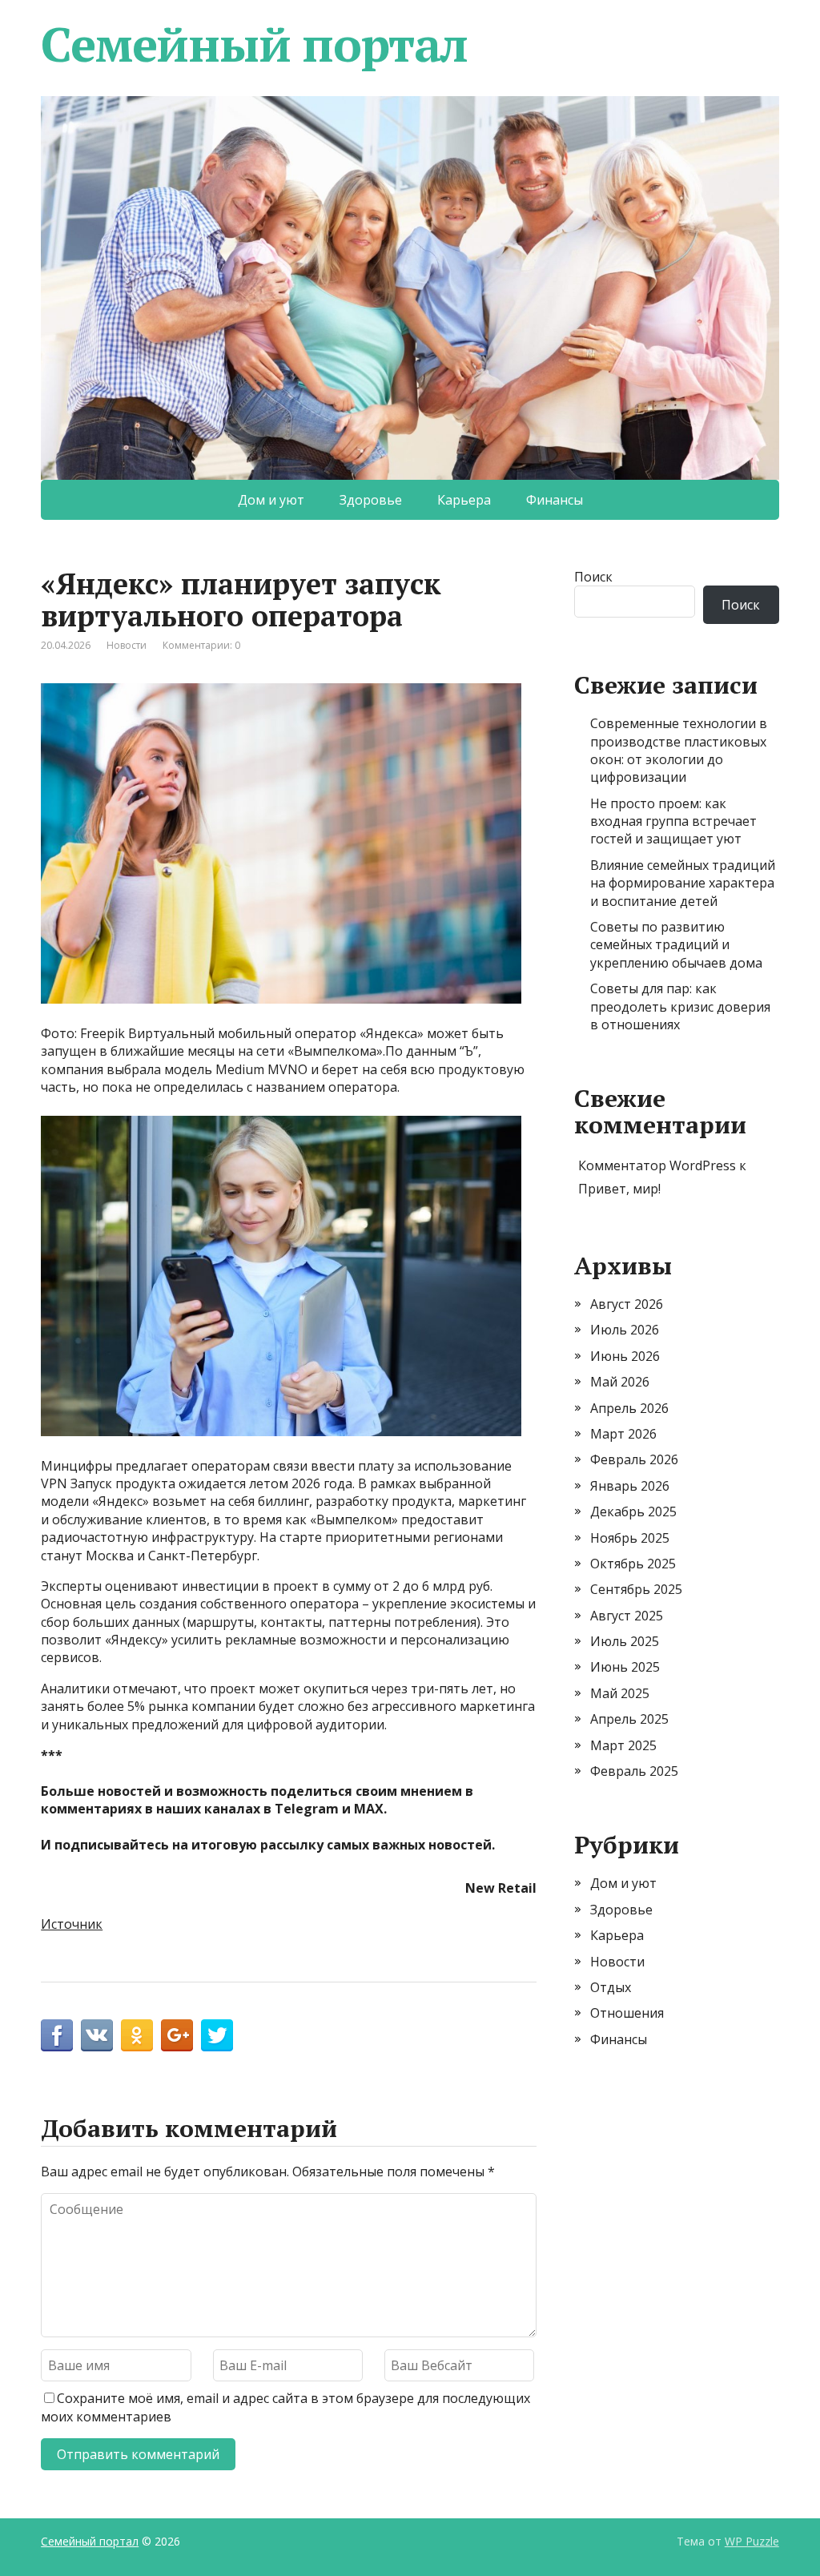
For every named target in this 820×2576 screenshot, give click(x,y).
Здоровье (371, 500)
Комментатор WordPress (657, 1165)
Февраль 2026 (634, 1459)
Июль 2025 (625, 1641)
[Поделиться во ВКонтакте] (97, 2035)
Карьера (464, 500)
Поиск (593, 577)
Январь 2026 (630, 1486)
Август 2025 (627, 1616)
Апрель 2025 (629, 1719)
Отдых (611, 1987)
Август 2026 (627, 1304)
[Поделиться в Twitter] (217, 2035)
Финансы (555, 500)
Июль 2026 (625, 1330)
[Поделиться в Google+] (177, 2035)
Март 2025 (623, 1745)
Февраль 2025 (634, 1771)
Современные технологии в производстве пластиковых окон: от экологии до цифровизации (679, 750)
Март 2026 (623, 1434)
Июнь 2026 (625, 1356)
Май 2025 (620, 1693)
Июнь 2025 (625, 1667)
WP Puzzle (752, 2541)
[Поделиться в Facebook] (57, 2035)
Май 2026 (620, 1382)
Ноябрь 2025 (630, 1538)
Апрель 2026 (629, 1408)
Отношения (627, 2013)
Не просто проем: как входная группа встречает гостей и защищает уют (673, 821)
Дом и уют (271, 500)
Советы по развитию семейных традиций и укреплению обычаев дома (676, 945)
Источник (72, 1924)
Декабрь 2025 (633, 1511)
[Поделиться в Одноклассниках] (137, 2035)
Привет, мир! (619, 1189)
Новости (127, 645)
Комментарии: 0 (201, 645)
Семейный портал (254, 44)
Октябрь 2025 (633, 1564)
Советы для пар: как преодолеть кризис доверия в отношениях (680, 1006)
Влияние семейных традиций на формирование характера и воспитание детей (683, 883)
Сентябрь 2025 (636, 1589)
